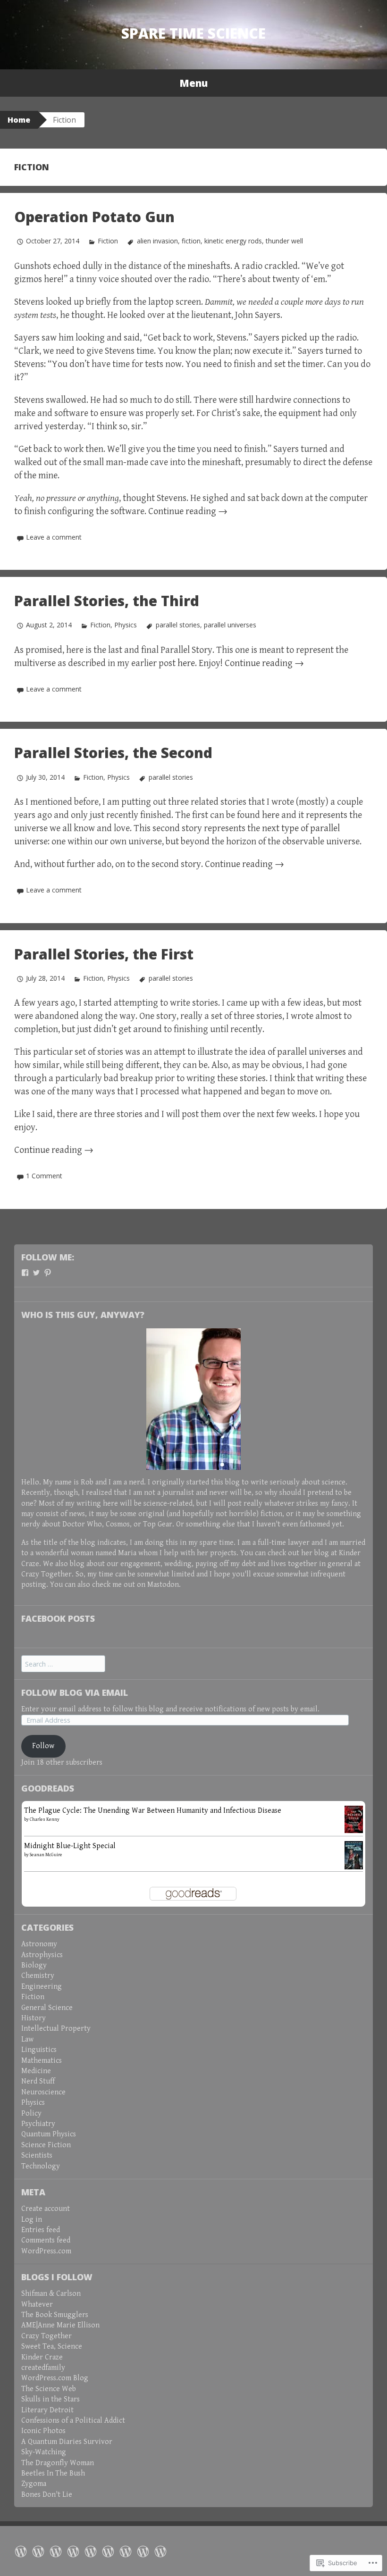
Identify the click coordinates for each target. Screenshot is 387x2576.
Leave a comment (54, 537)
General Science (47, 2008)
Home (19, 120)
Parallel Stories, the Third (107, 601)
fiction (191, 241)
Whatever (37, 2305)
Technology (41, 2166)
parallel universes (230, 625)
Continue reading (188, 512)
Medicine (36, 2071)
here (186, 663)
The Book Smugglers (55, 2315)
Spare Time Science (193, 33)
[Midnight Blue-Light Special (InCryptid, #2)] (354, 1855)
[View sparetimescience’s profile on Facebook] (25, 1273)
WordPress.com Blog (55, 2378)
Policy (31, 2113)
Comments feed (46, 2240)
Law (27, 2039)
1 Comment (44, 1176)
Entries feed (41, 2230)
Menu (193, 83)
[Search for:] (63, 1664)
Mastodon (163, 1585)
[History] (160, 2551)
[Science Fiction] (73, 2551)
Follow (43, 1746)
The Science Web (49, 2389)
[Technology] (143, 2551)
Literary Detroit (47, 2410)
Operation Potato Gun (94, 217)
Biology (34, 1965)
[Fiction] (56, 2551)
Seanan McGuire (46, 1855)
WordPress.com (46, 2251)
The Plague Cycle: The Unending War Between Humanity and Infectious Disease (153, 1811)
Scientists (37, 2155)
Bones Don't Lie (47, 2495)
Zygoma (34, 2484)
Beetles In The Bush (53, 2473)
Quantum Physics (49, 2134)
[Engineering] (126, 2551)
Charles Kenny (45, 1819)
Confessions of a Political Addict (73, 2421)
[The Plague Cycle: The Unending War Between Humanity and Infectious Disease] (354, 1819)
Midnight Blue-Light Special (70, 1846)
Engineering (42, 1987)
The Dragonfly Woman (58, 2463)
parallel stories (178, 625)
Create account (46, 2209)
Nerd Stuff (38, 2081)
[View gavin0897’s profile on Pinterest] (48, 1273)
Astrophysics (42, 1955)
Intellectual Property (56, 2029)
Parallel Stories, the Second (113, 753)
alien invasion (157, 241)
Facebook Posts (58, 1618)
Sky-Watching (44, 2452)
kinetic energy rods (233, 241)
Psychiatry (38, 2124)
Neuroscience (43, 2092)
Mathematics (42, 2061)
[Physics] (91, 2551)
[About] (38, 2551)
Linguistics (39, 2050)
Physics (126, 625)
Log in (32, 2220)
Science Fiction (46, 2145)
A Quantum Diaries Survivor (67, 2442)
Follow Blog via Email (75, 1692)
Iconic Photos (43, 2431)
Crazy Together (46, 1574)
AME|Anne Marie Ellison (60, 2325)
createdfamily (43, 2368)
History (34, 2018)
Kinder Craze (42, 2357)
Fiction (108, 241)
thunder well (284, 241)
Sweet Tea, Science (52, 2347)
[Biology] (108, 2551)
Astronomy (39, 1944)
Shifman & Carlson (51, 2294)
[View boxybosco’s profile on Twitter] (36, 1273)
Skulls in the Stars (50, 2399)
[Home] (21, 2551)
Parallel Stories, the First (104, 954)
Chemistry (38, 1976)
